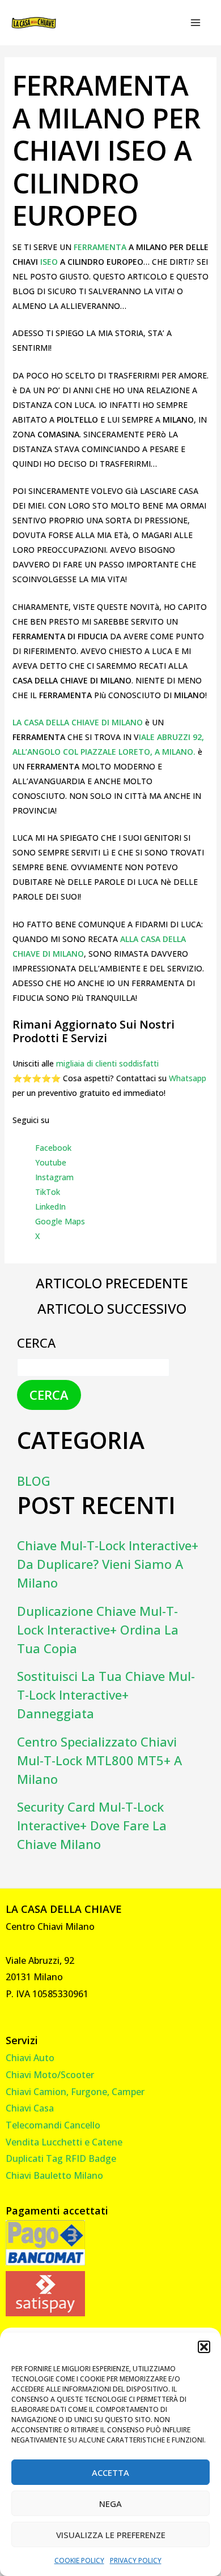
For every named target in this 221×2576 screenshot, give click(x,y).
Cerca (36, 1343)
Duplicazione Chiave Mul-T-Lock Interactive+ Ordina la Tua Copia (98, 1629)
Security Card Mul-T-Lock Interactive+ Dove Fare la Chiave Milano (92, 1825)
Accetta (110, 2472)
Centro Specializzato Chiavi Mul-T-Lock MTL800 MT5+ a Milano (99, 1760)
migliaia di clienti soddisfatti (107, 1063)
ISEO (50, 262)
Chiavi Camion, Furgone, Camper (75, 2092)
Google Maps (60, 1221)
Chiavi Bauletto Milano (54, 2175)
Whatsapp (188, 1078)
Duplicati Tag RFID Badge (61, 2158)
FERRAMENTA (101, 247)
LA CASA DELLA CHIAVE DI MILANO (79, 722)
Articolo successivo (112, 1309)
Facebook (53, 1148)
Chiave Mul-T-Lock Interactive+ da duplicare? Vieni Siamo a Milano (108, 1564)
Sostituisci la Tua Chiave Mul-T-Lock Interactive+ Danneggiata (106, 1695)
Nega (110, 2504)
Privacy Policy (136, 2560)
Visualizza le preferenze (111, 2535)
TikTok (48, 1192)
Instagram (54, 1177)
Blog (34, 1481)
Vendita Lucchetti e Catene (64, 2142)
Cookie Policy (79, 2560)
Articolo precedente (112, 1283)
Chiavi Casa (30, 2108)
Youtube (51, 1162)
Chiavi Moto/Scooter (50, 2075)
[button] (204, 2347)
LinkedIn (50, 1207)
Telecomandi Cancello (53, 2125)
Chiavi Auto (30, 2058)
